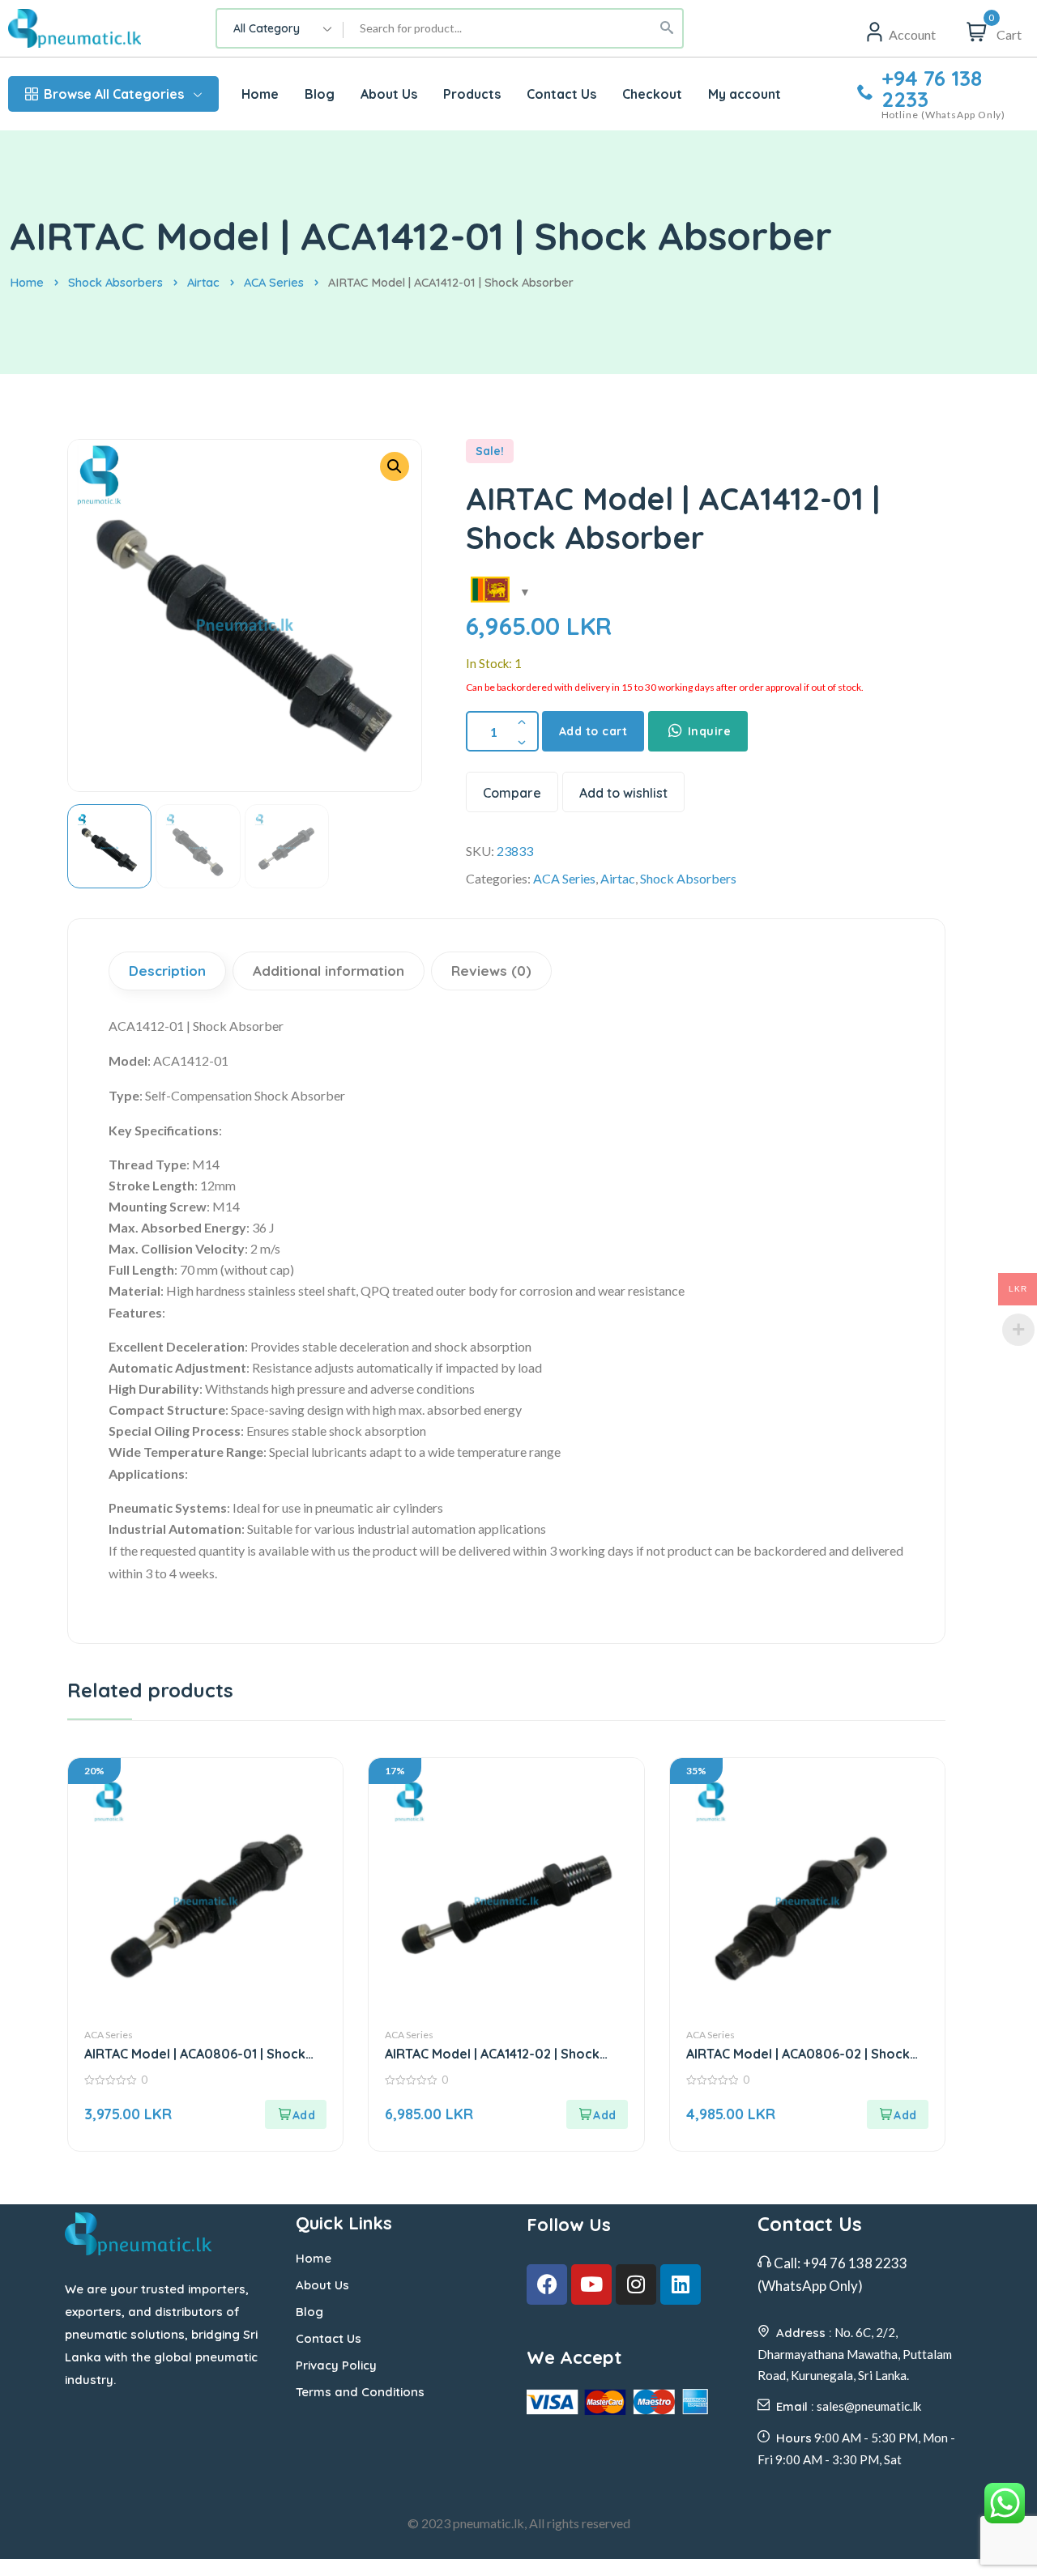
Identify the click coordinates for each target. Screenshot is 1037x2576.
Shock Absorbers (115, 282)
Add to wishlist (623, 793)
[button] (395, 466)
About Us (322, 2285)
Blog (309, 2312)
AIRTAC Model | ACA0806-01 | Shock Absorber (195, 2054)
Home (27, 282)
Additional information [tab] (329, 971)
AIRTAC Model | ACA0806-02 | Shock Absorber (798, 2054)
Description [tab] (167, 971)
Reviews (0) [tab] (491, 971)
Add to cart (593, 731)
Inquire (707, 731)
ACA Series (274, 282)
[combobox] (280, 28)
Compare (512, 793)
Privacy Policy (336, 2365)
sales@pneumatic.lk (869, 2406)
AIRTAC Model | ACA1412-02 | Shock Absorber (492, 2054)
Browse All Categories (114, 94)
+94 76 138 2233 (932, 89)
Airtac (203, 282)
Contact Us (329, 2338)
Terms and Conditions (360, 2392)
